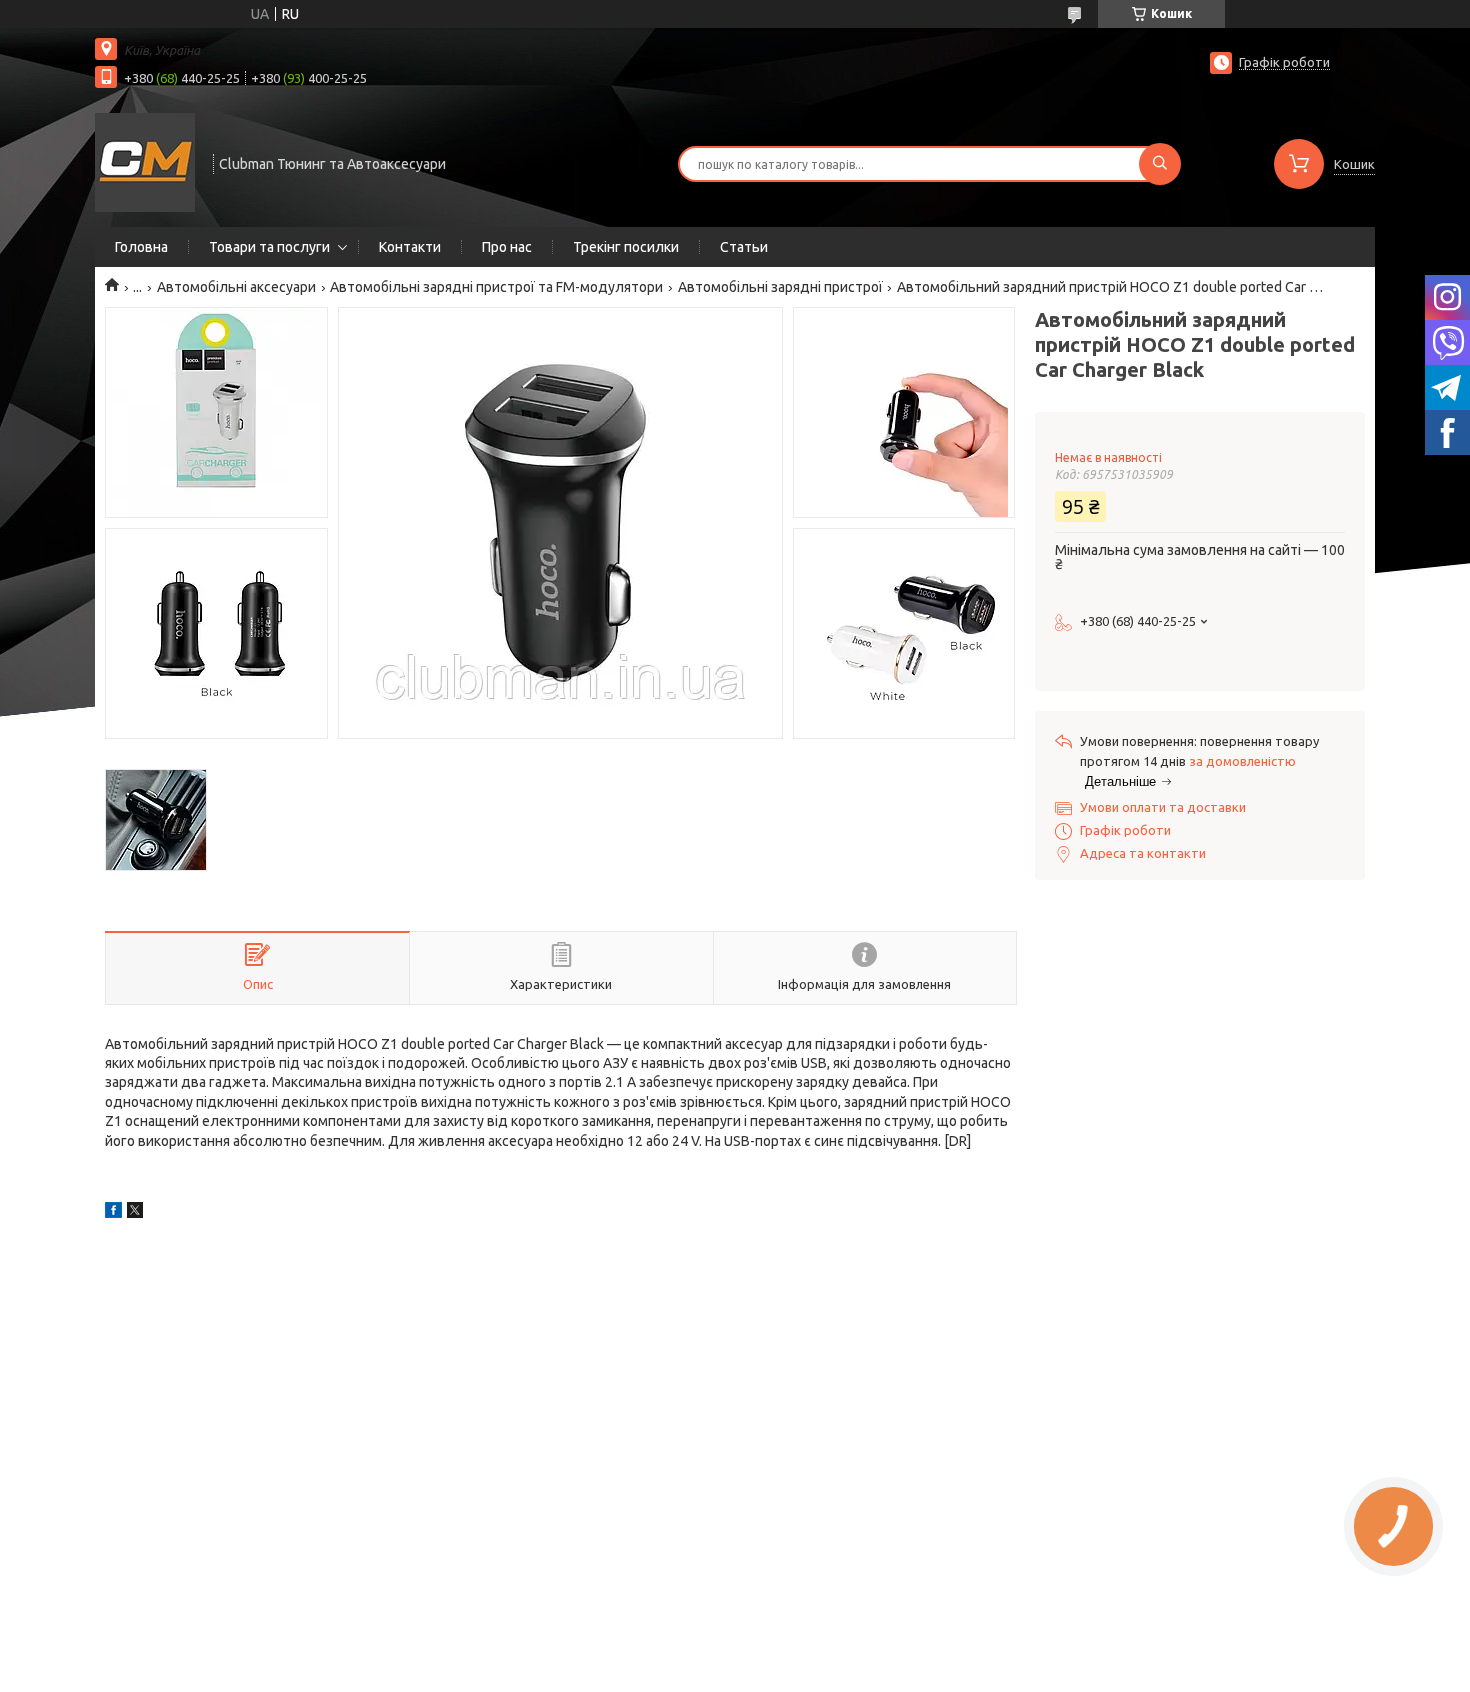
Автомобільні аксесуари (236, 287)
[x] (135, 1213)
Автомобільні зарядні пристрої (780, 287)
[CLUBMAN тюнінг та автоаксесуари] (145, 162)
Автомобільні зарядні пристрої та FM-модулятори (496, 287)
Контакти (410, 247)
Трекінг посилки (626, 247)
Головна (141, 247)
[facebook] (113, 1213)
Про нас (507, 247)
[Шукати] (1160, 164)
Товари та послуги (269, 247)
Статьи (744, 247)
